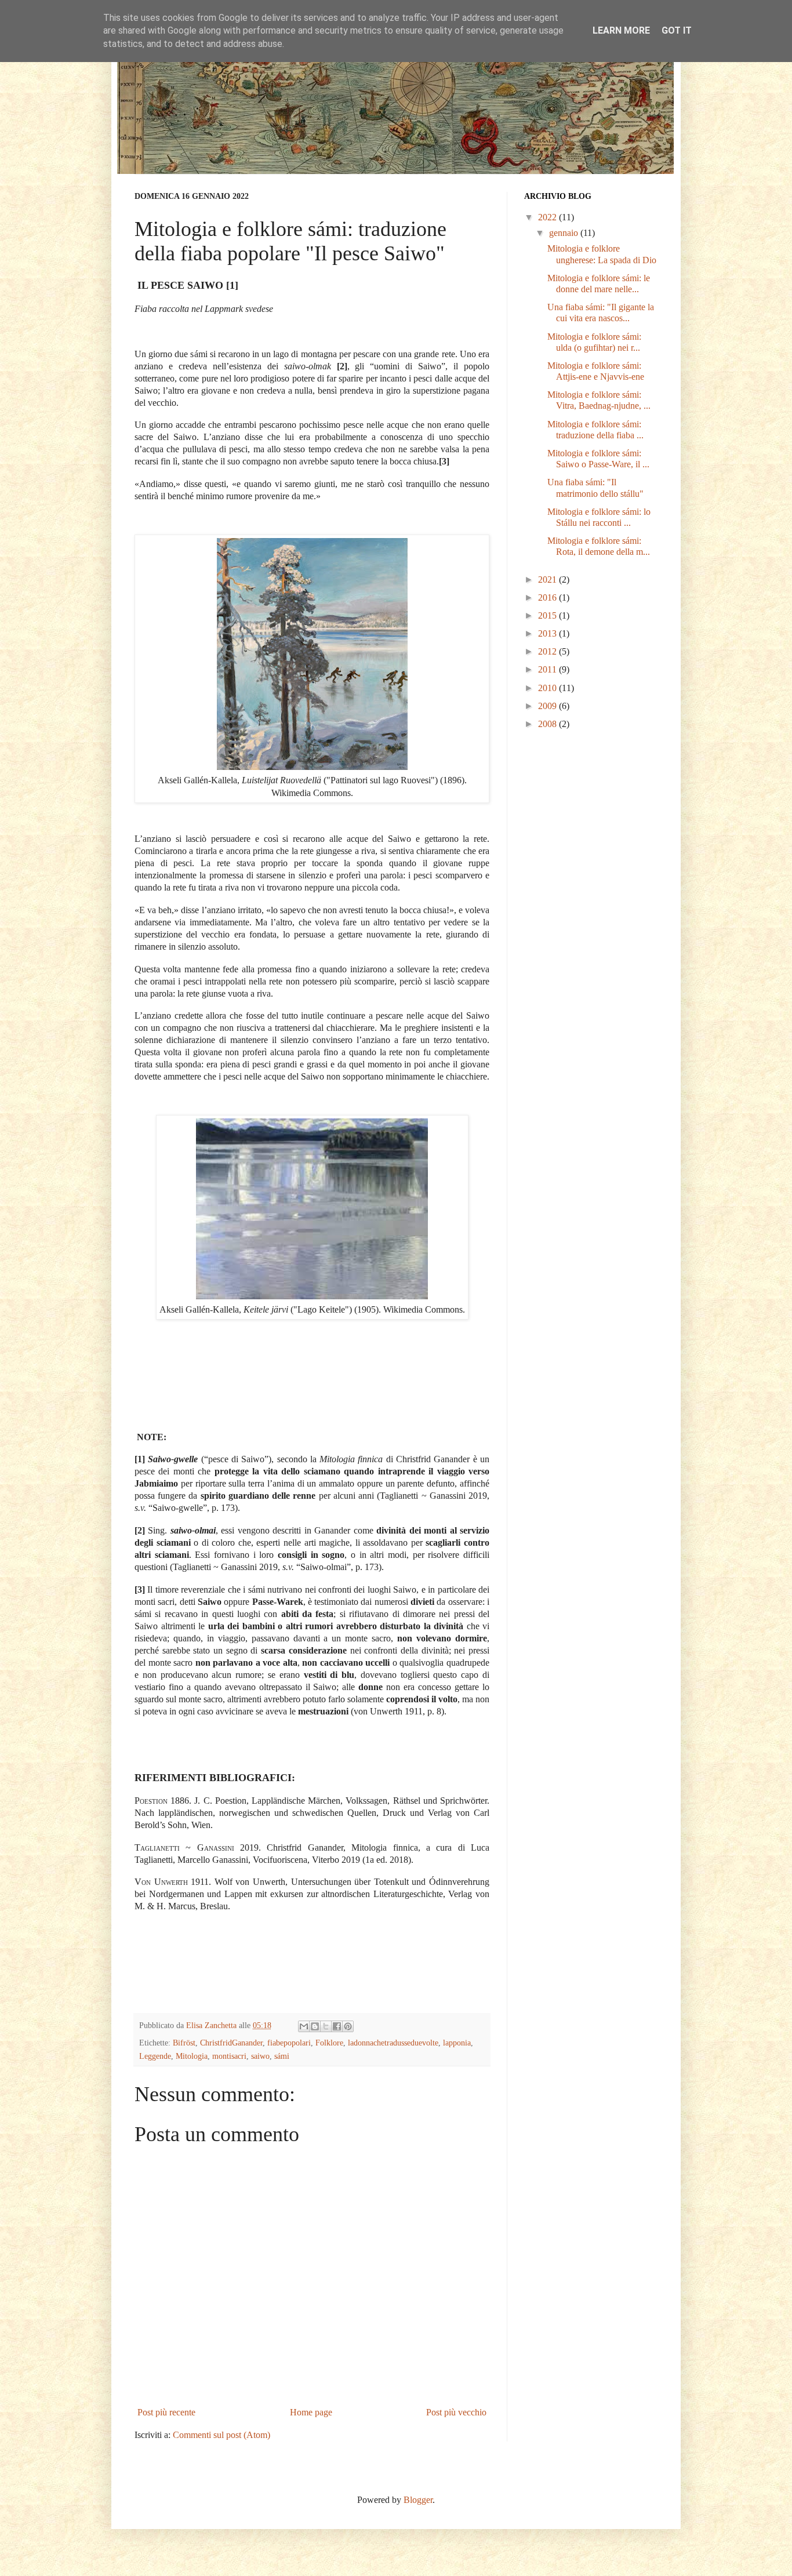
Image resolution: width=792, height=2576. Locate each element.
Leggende (155, 2056)
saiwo (260, 2056)
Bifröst (184, 2043)
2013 (548, 633)
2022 (548, 217)
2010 (548, 688)
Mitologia (192, 2056)
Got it (677, 30)
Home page (311, 2412)
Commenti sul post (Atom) (221, 2435)
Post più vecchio (456, 2412)
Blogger (418, 2500)
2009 (548, 706)
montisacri (229, 2056)
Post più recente (166, 2412)
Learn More (621, 30)
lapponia (457, 2043)
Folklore (329, 2043)
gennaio (565, 233)
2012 (548, 651)
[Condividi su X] (326, 2026)
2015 (548, 615)
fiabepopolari (289, 2043)
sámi (282, 2056)
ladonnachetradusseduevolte (393, 2043)
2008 (548, 724)
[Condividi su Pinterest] (348, 2026)
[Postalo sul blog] (315, 2026)
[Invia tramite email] (304, 2026)
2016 (548, 597)
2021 (548, 579)
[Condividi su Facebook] (337, 2026)
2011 (548, 669)
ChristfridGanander (231, 2043)
